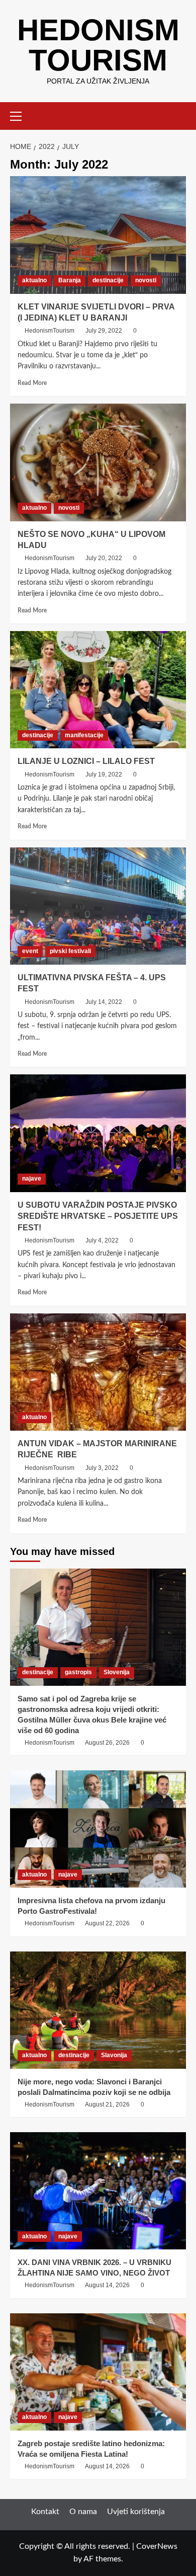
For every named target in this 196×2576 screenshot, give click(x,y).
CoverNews (157, 2546)
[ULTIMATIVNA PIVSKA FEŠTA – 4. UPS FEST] (98, 906)
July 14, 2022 (104, 1002)
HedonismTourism (50, 331)
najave (32, 1179)
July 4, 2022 (102, 1240)
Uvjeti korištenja (136, 2512)
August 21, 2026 (107, 2104)
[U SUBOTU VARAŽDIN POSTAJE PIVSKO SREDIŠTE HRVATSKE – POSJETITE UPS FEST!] (98, 1133)
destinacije (108, 280)
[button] (20, 115)
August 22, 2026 (107, 1923)
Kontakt (45, 2512)
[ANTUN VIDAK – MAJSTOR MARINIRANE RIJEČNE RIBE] (98, 1372)
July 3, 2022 (102, 1468)
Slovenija (117, 1672)
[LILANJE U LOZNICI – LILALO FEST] (98, 690)
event (30, 951)
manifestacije (84, 735)
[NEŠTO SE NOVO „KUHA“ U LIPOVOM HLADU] (98, 462)
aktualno (34, 280)
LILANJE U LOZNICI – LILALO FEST (86, 761)
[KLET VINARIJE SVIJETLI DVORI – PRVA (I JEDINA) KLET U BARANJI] (98, 235)
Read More (32, 383)
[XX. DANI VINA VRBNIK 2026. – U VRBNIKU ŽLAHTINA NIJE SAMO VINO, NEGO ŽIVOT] (98, 2191)
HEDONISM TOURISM (98, 45)
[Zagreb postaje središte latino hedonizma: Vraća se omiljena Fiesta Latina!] (98, 2372)
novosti (146, 280)
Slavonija (114, 2055)
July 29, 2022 (104, 331)
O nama (83, 2512)
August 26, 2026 (107, 1743)
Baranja (70, 280)
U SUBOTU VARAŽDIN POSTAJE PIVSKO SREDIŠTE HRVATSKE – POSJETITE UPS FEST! (98, 1216)
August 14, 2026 (107, 2285)
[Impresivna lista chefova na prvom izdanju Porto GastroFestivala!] (98, 1829)
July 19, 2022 (104, 774)
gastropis (78, 1672)
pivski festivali (70, 951)
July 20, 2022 (104, 558)
